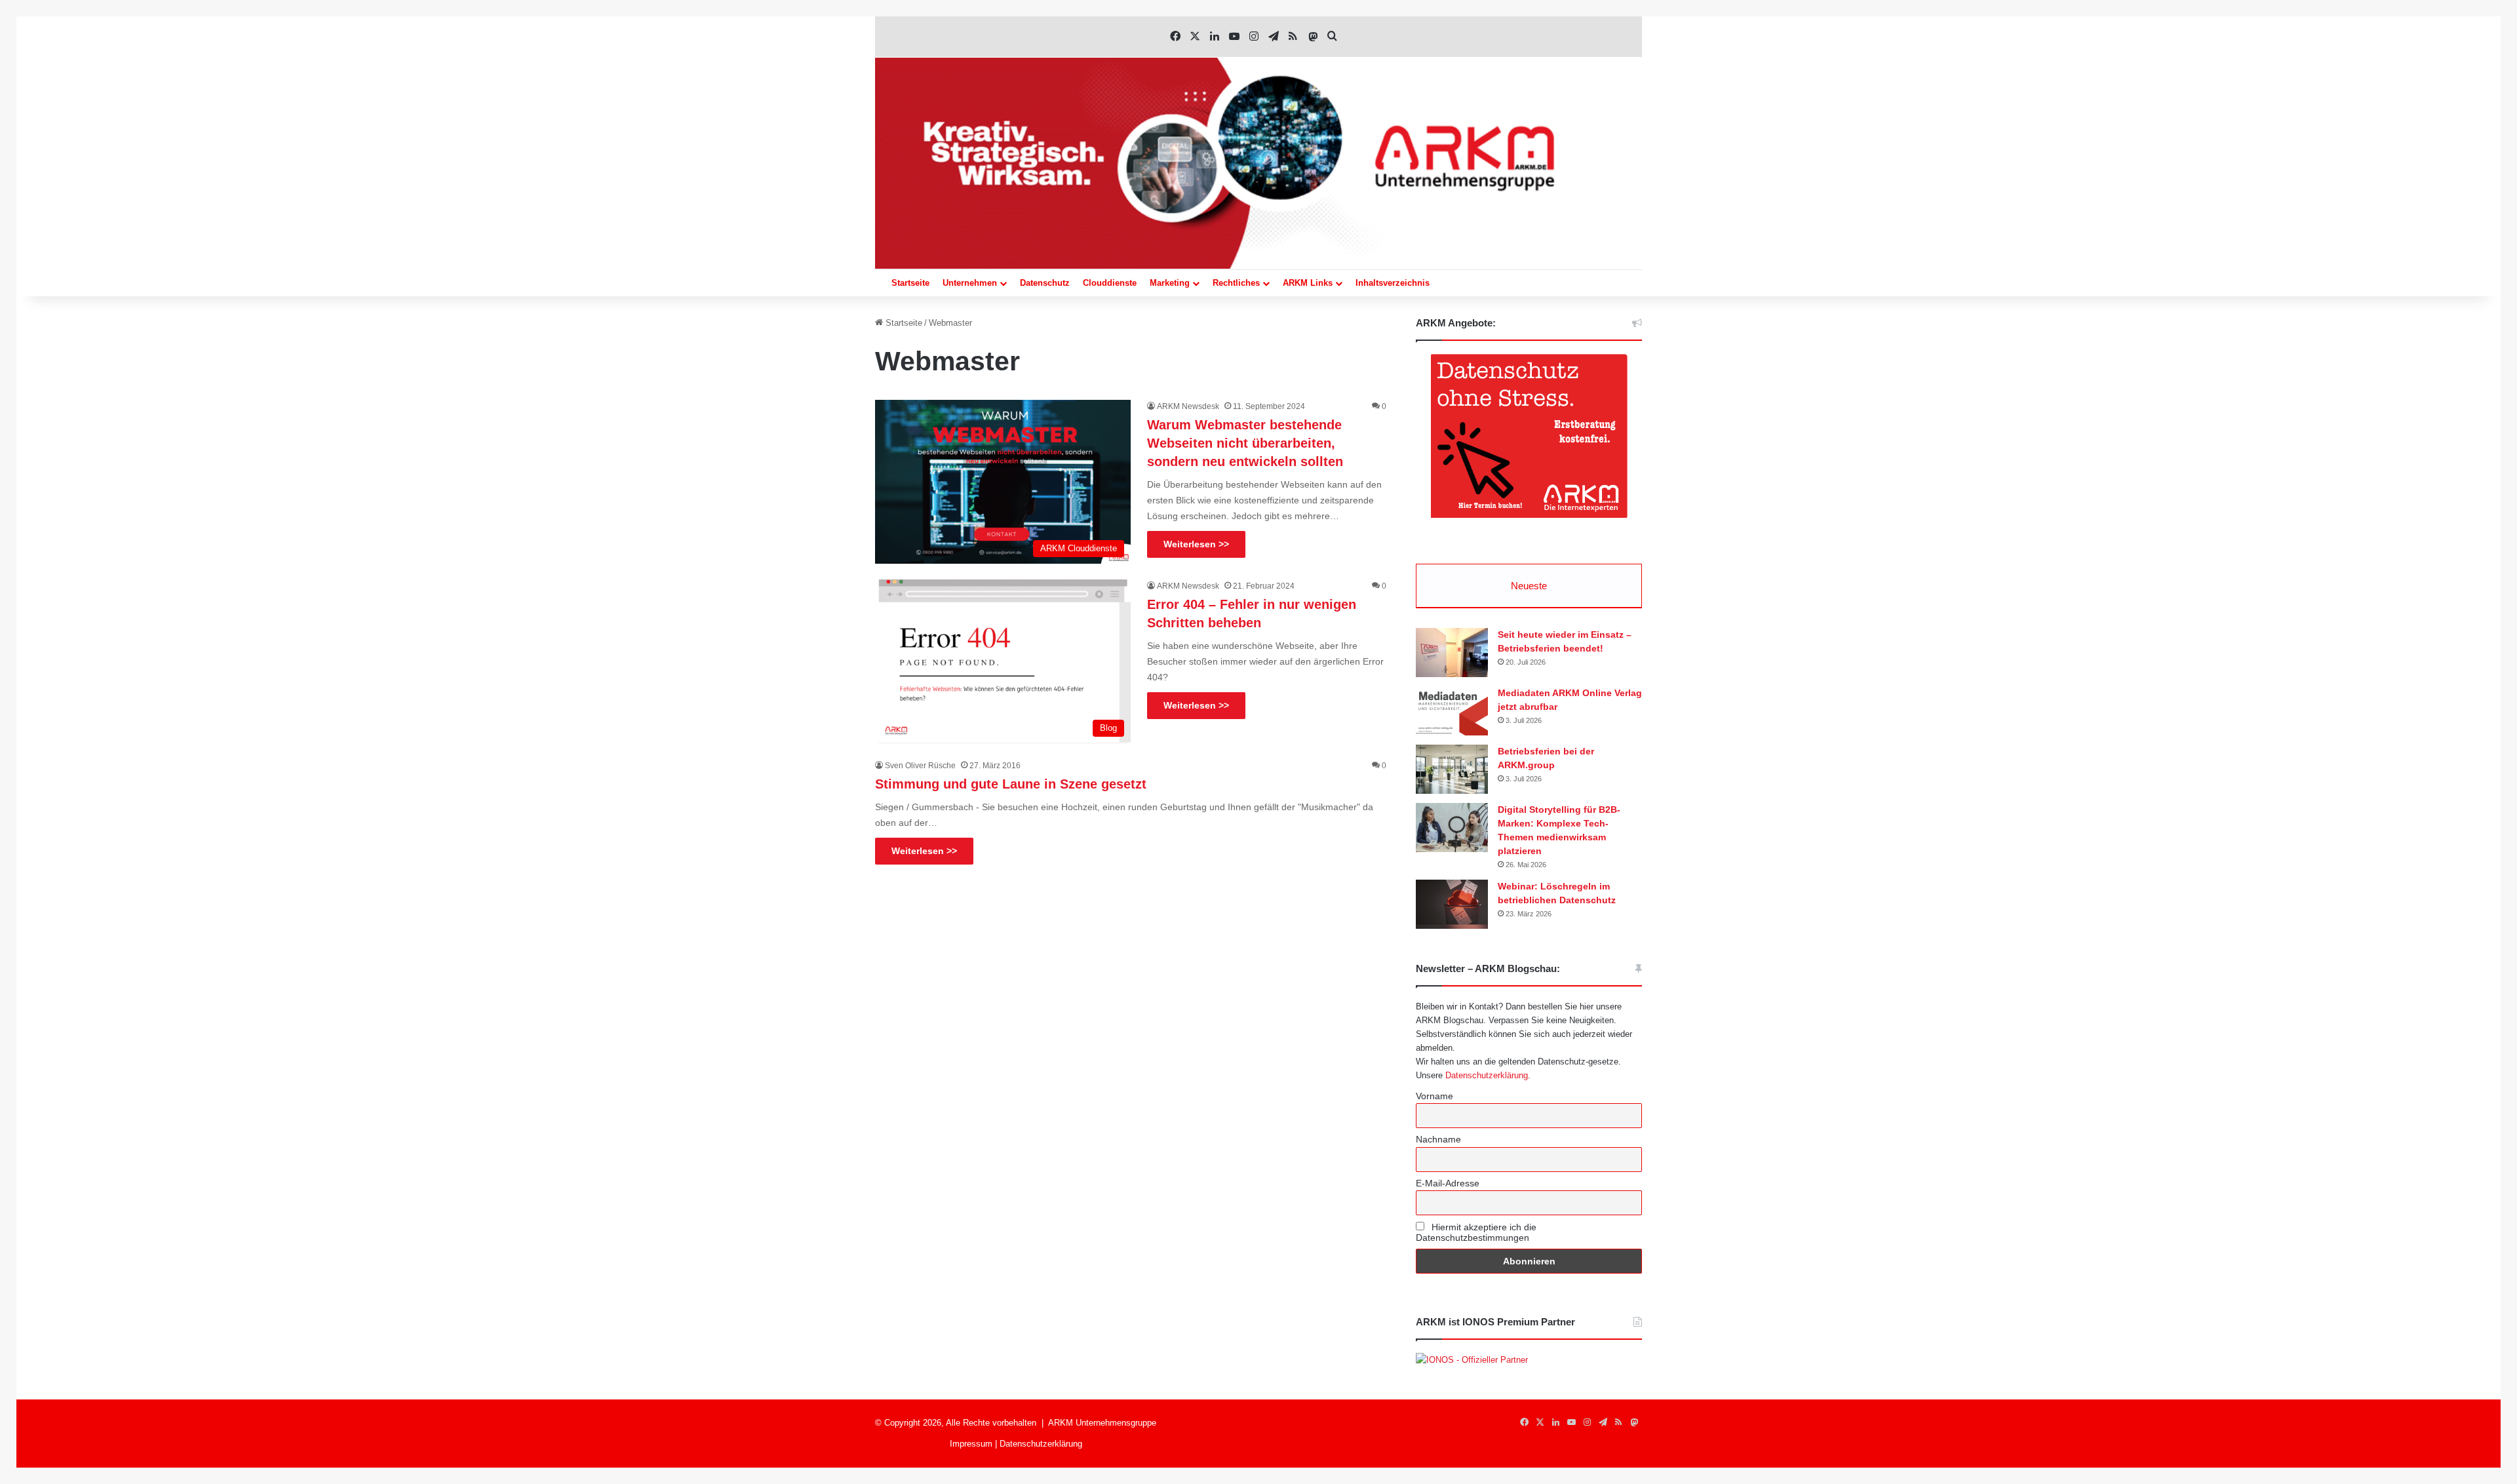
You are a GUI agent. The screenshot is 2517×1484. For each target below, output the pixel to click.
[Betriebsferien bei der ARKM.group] (1452, 769)
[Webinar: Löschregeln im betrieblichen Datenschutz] (1452, 904)
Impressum (971, 1444)
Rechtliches (1236, 283)
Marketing (1170, 283)
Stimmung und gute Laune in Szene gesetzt (1011, 784)
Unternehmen (970, 283)
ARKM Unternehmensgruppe (1102, 1423)
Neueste (1529, 586)
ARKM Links (1308, 283)
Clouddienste (1110, 283)
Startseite (910, 283)
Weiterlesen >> (1196, 544)
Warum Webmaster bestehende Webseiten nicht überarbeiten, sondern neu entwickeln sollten (1245, 443)
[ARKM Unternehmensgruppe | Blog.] (1258, 163)
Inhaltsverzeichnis (1393, 283)
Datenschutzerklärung (1487, 1075)
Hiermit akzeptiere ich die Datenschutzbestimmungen (1476, 1232)
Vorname (1434, 1096)
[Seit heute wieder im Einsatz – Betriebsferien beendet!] (1452, 653)
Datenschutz (1045, 283)
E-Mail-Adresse (1448, 1183)
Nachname (1438, 1139)
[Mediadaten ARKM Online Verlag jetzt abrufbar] (1452, 711)
